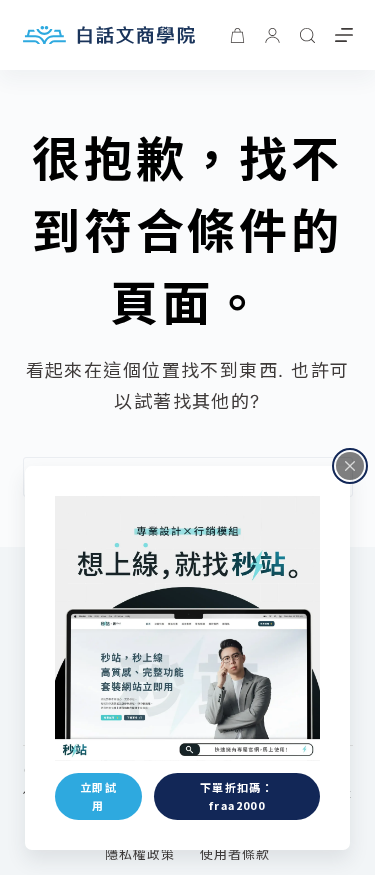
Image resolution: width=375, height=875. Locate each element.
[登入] (272, 35)
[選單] (344, 35)
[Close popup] (350, 466)
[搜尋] (307, 35)
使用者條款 (235, 854)
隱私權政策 (140, 854)
